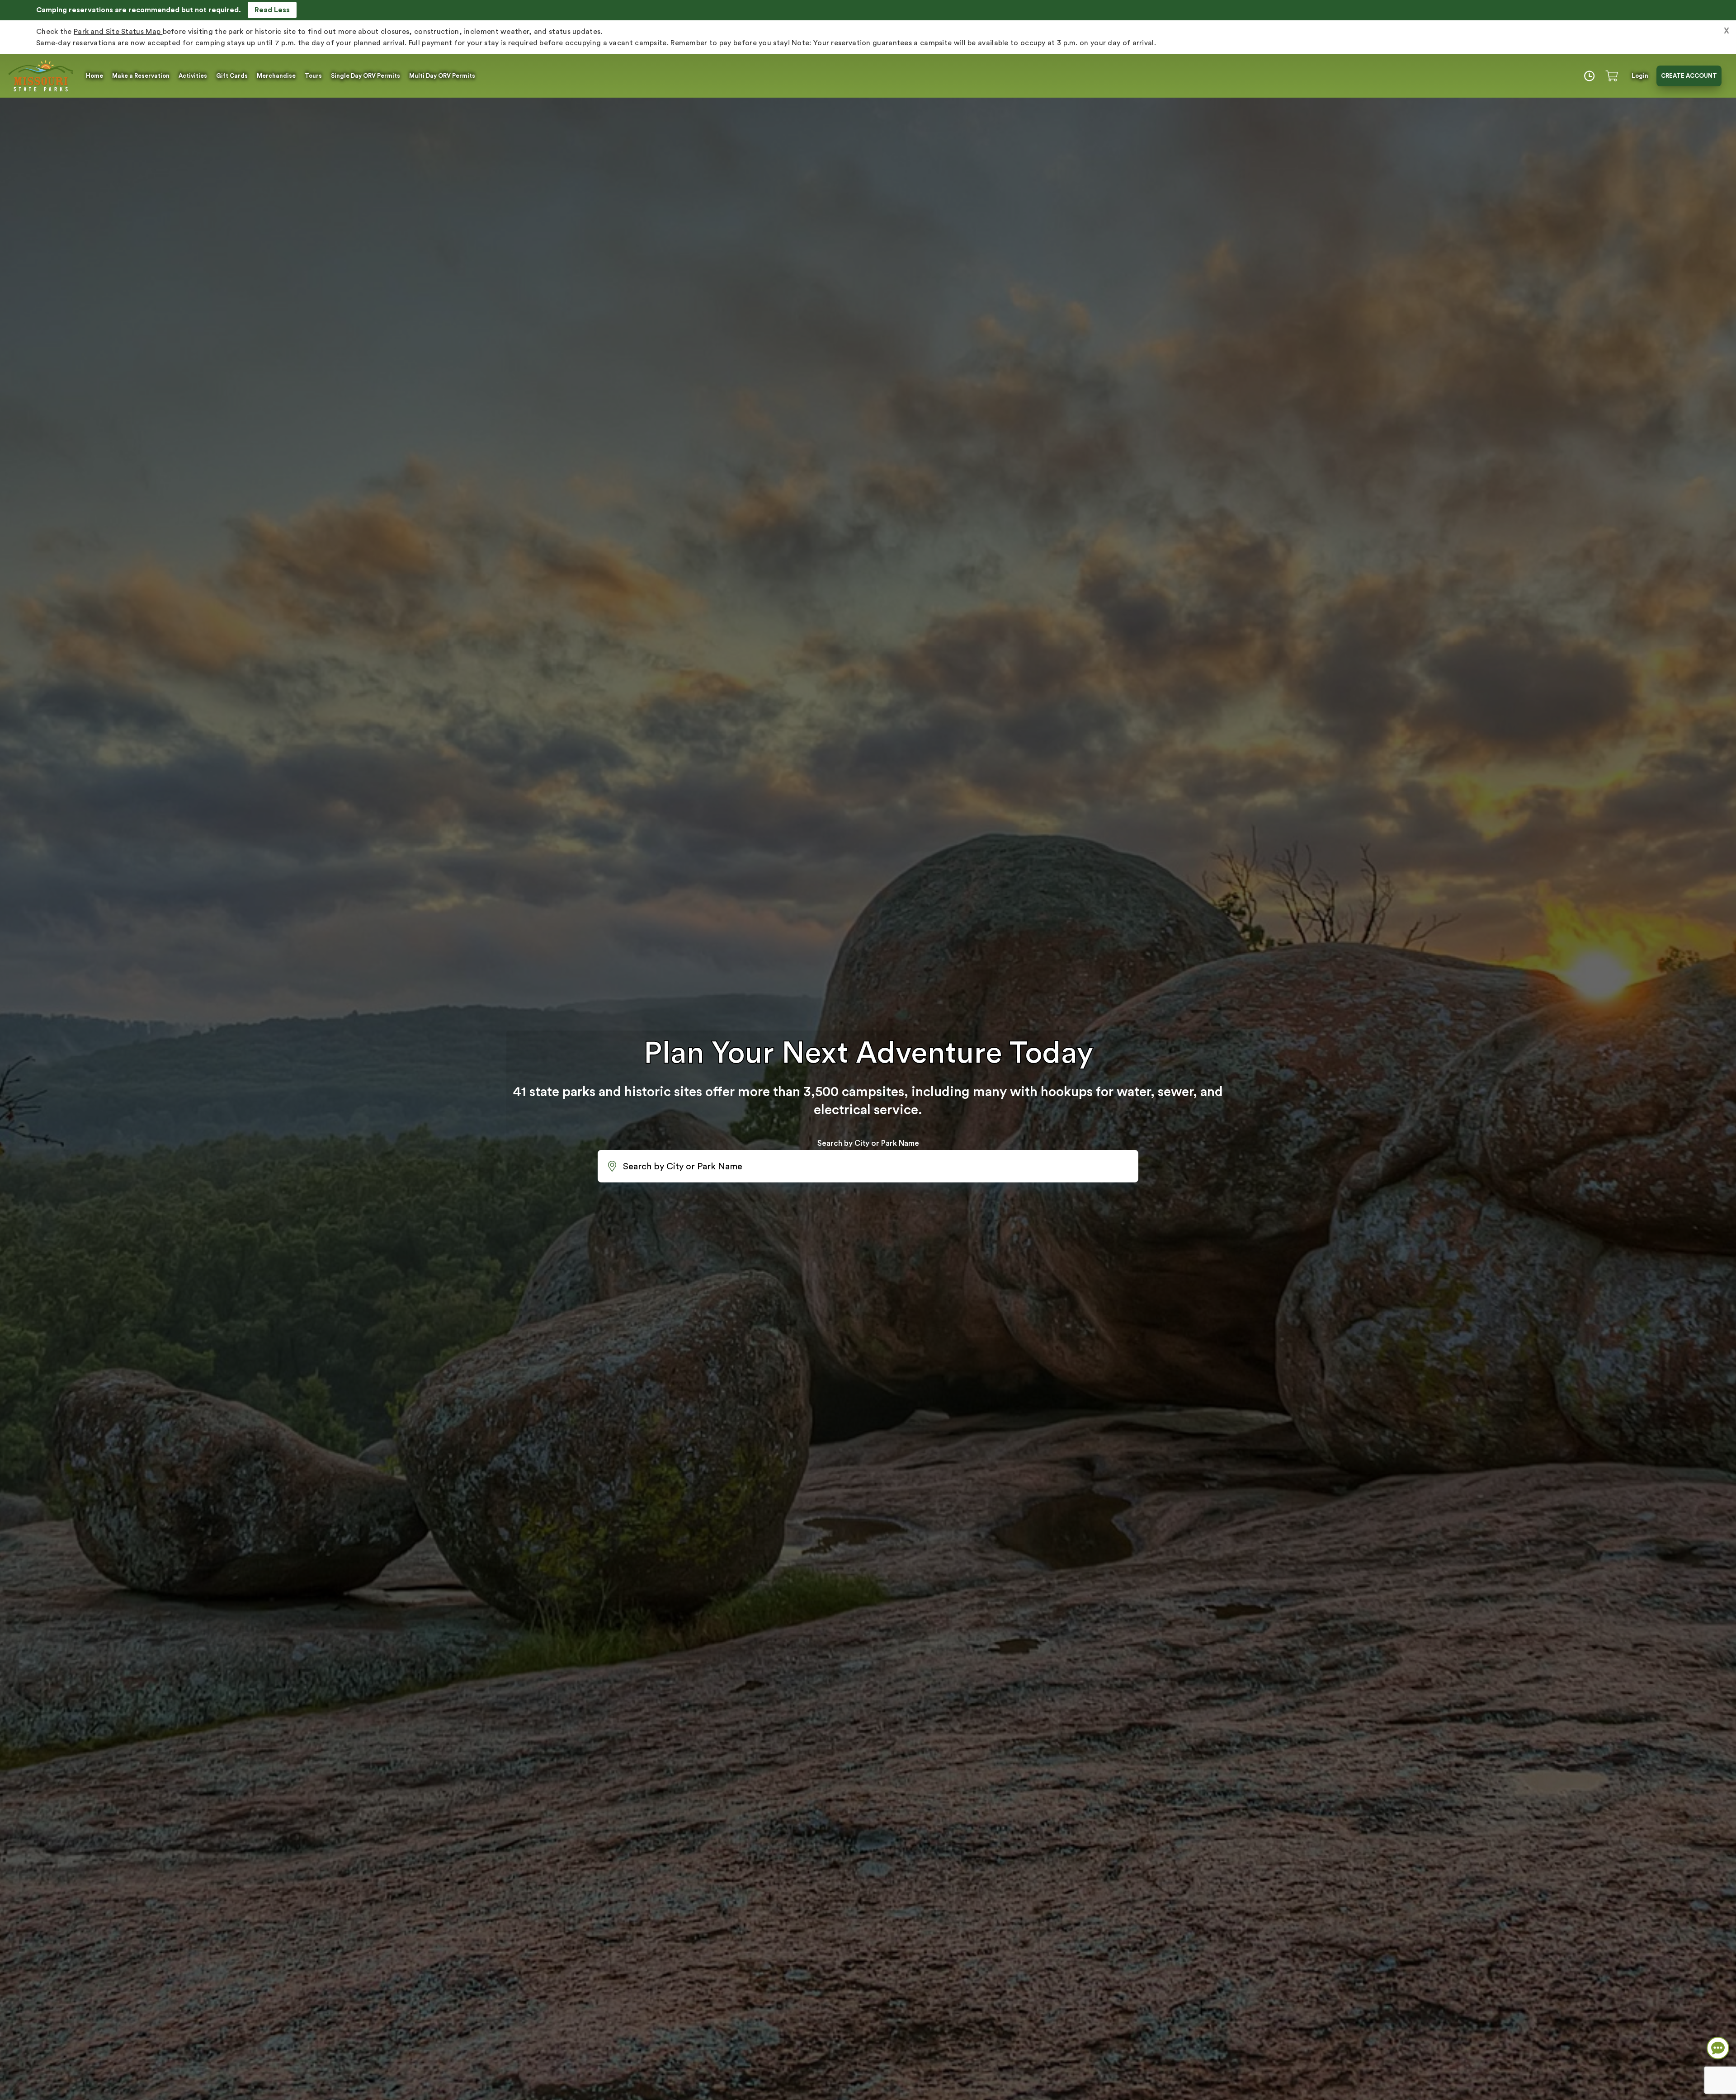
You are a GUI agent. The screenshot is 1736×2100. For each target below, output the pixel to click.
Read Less (272, 10)
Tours (313, 76)
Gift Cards (232, 76)
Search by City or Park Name (868, 1143)
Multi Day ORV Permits (442, 76)
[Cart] (1613, 76)
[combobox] (868, 1166)
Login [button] (1640, 76)
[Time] (1589, 76)
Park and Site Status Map (118, 32)
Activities (193, 76)
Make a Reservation (141, 76)
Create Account (1689, 76)
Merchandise (276, 76)
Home (94, 76)
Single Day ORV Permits (366, 76)
